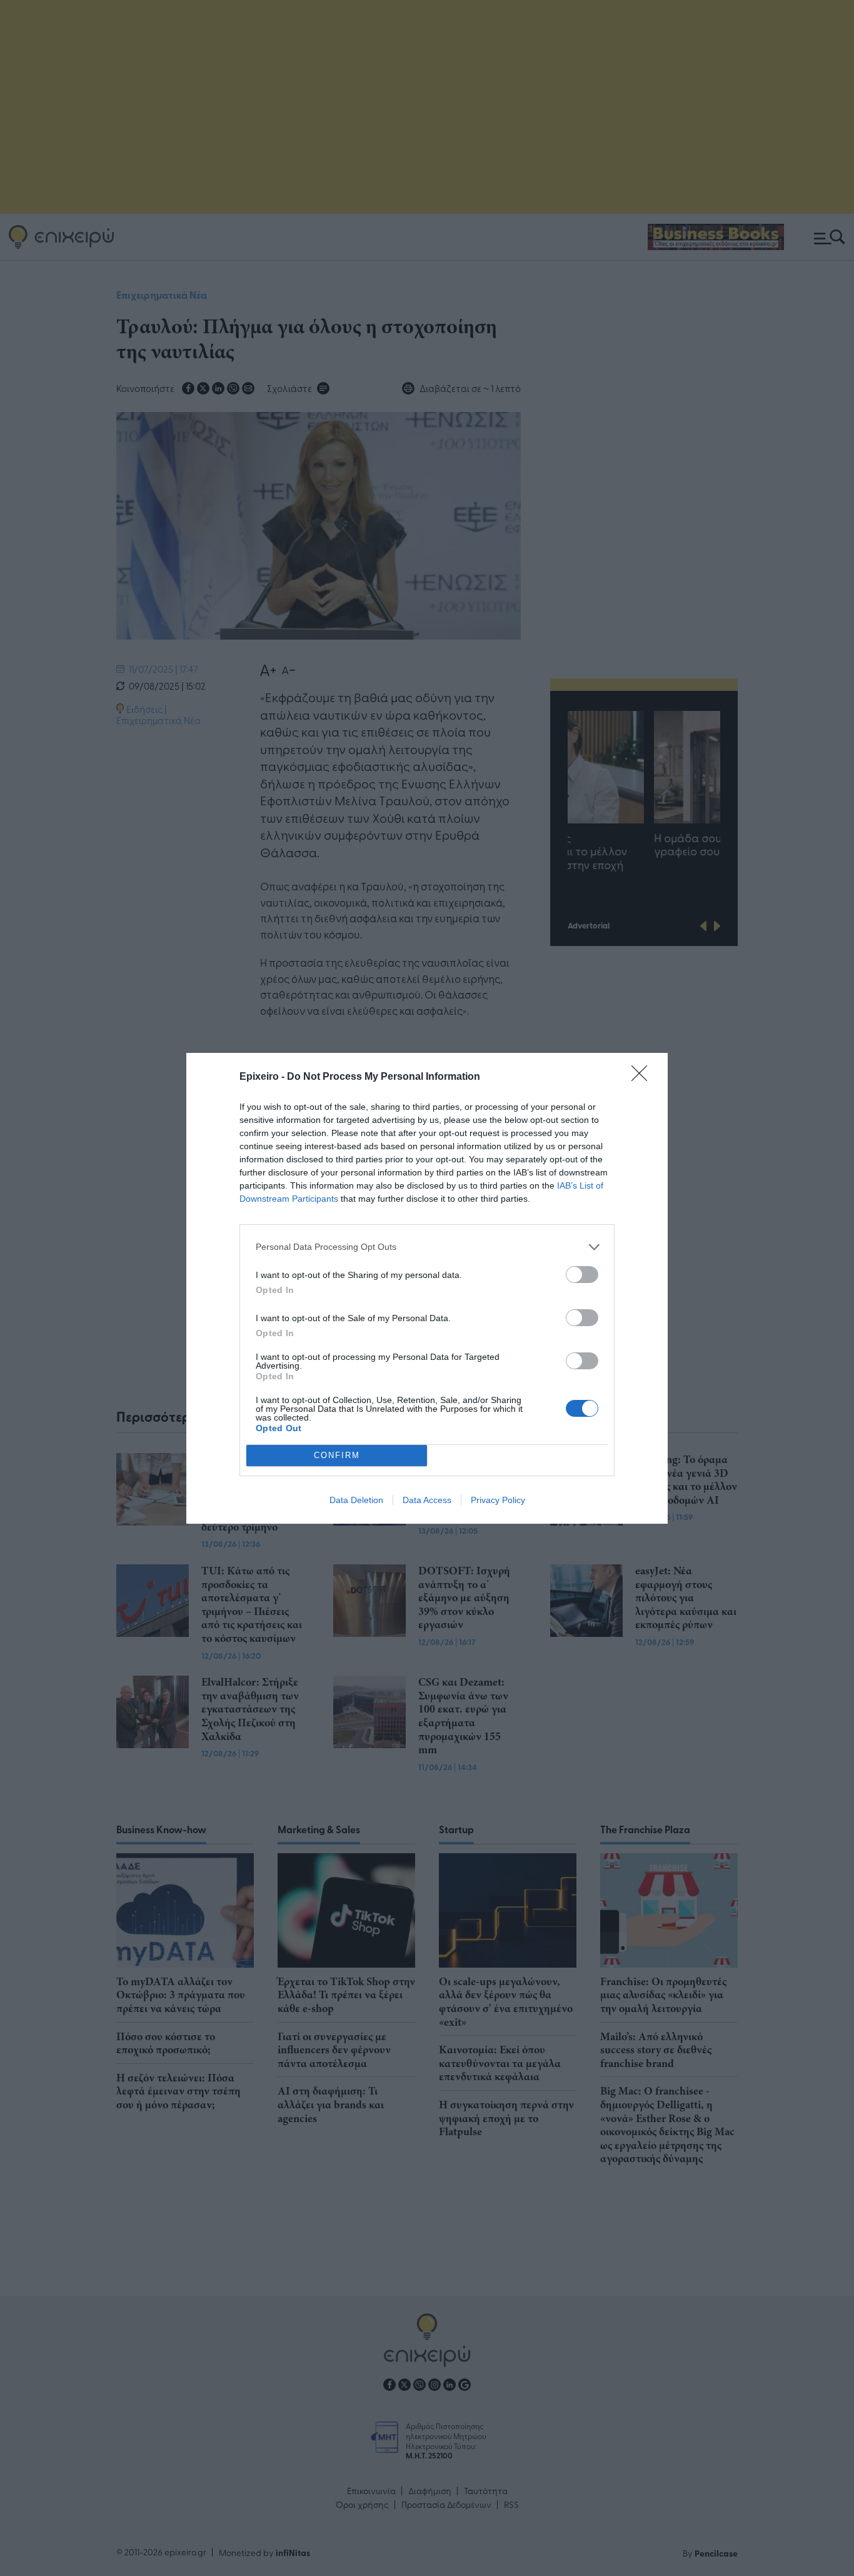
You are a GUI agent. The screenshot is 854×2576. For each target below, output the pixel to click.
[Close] (643, 1077)
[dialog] (427, 1288)
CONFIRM (337, 1455)
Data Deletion (356, 1500)
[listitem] (427, 1247)
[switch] (582, 1275)
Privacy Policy (498, 1500)
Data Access (427, 1500)
